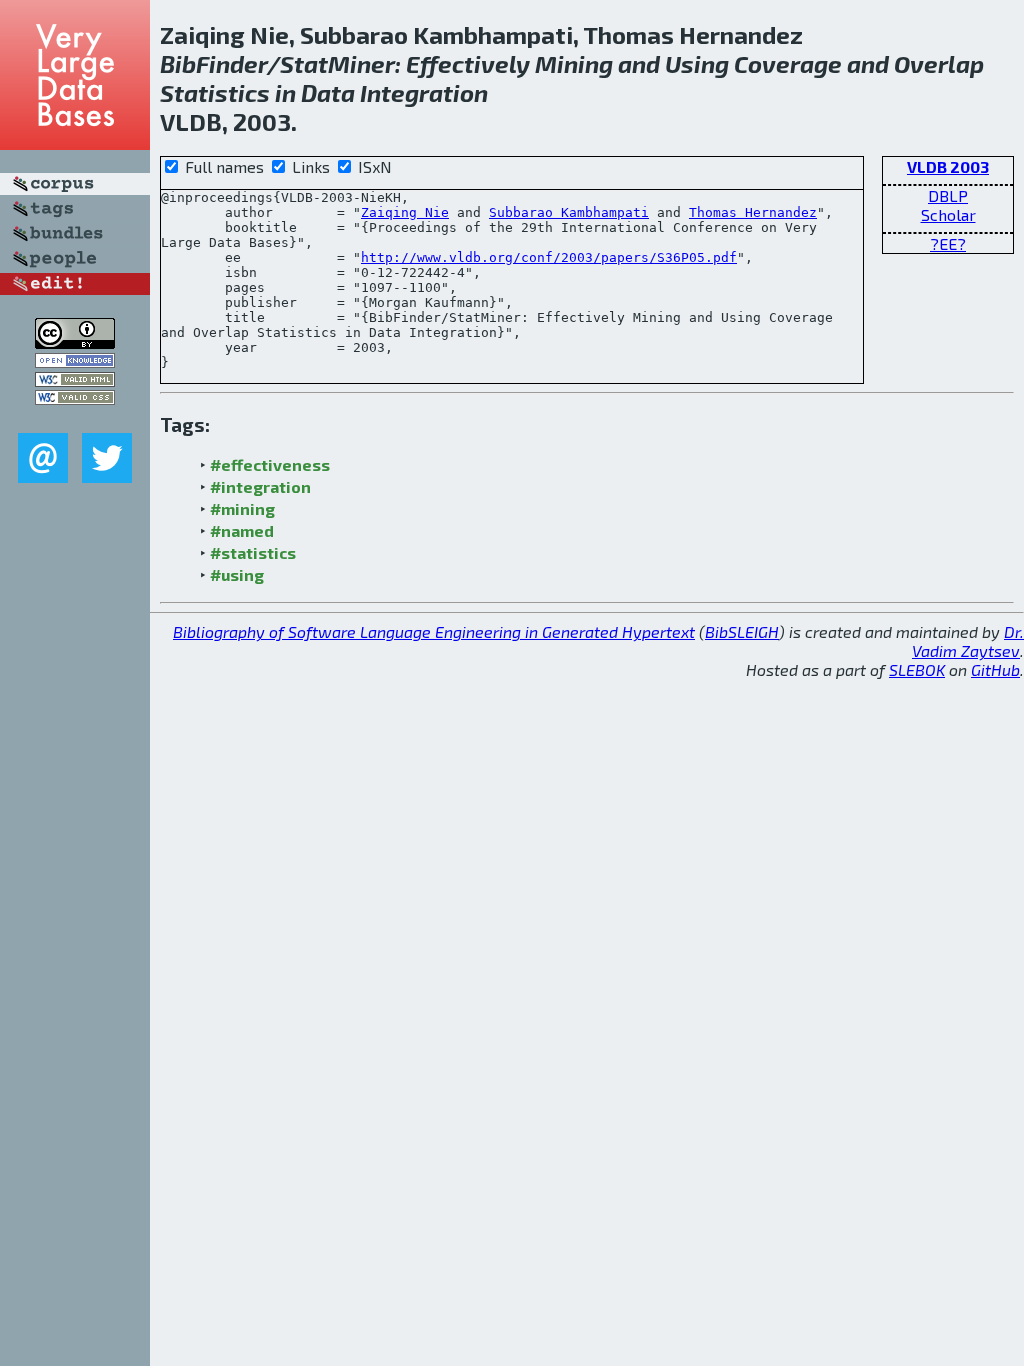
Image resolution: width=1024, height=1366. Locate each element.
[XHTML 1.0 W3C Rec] (75, 380)
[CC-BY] (75, 342)
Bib (178, 63)
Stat (304, 63)
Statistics (215, 92)
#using (237, 574)
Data (328, 92)
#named (242, 530)
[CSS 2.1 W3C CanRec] (75, 418)
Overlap (939, 63)
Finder (231, 63)
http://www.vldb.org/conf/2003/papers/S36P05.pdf (549, 257)
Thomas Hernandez (753, 212)
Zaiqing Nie (405, 212)
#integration (260, 486)
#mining (242, 508)
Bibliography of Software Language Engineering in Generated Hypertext (434, 631)
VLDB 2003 (948, 166)
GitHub (995, 669)
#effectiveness (270, 464)
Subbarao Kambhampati (569, 212)
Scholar (948, 214)
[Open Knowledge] (75, 361)
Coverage (788, 63)
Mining (574, 63)
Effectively (468, 63)
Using (697, 63)
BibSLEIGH (742, 631)
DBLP (948, 195)
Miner (361, 63)
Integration (424, 92)
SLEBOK (917, 669)
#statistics (253, 552)
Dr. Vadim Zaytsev (968, 641)
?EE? (948, 243)
